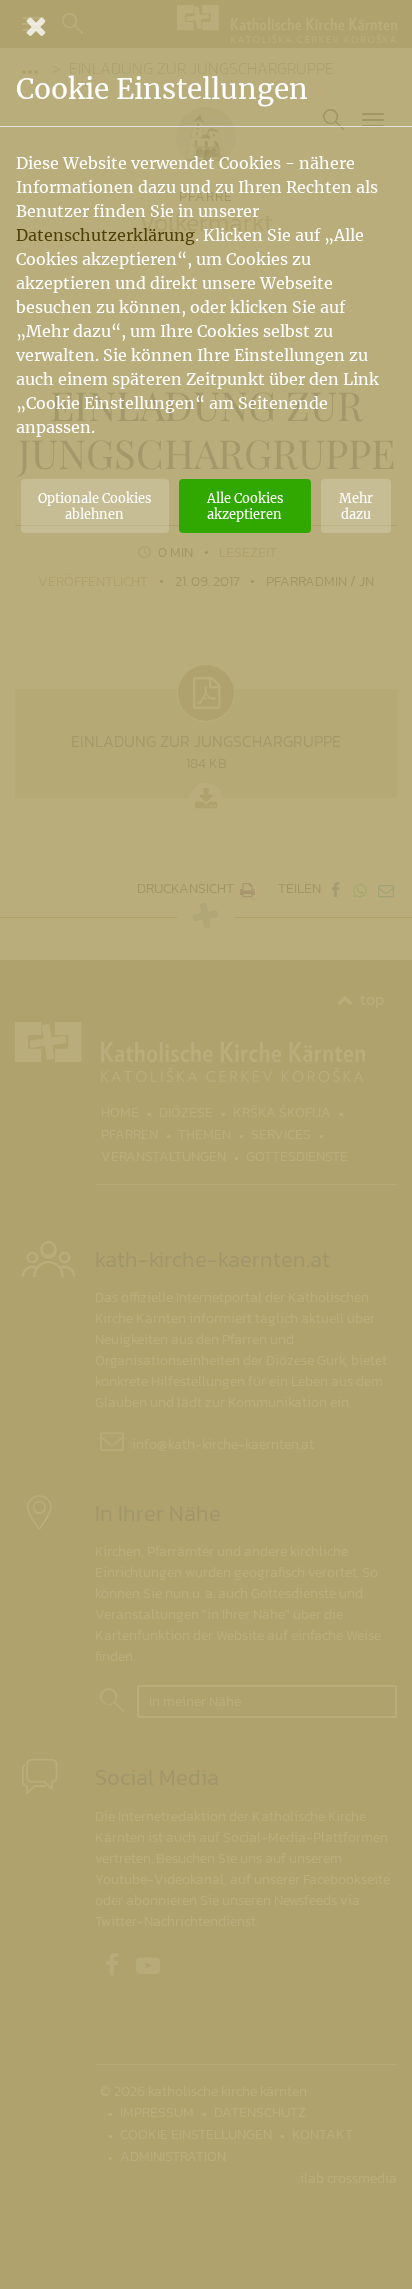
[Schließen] (206, 26)
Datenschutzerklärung (105, 235)
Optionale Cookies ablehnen (94, 506)
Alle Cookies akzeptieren (245, 506)
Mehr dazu (356, 506)
